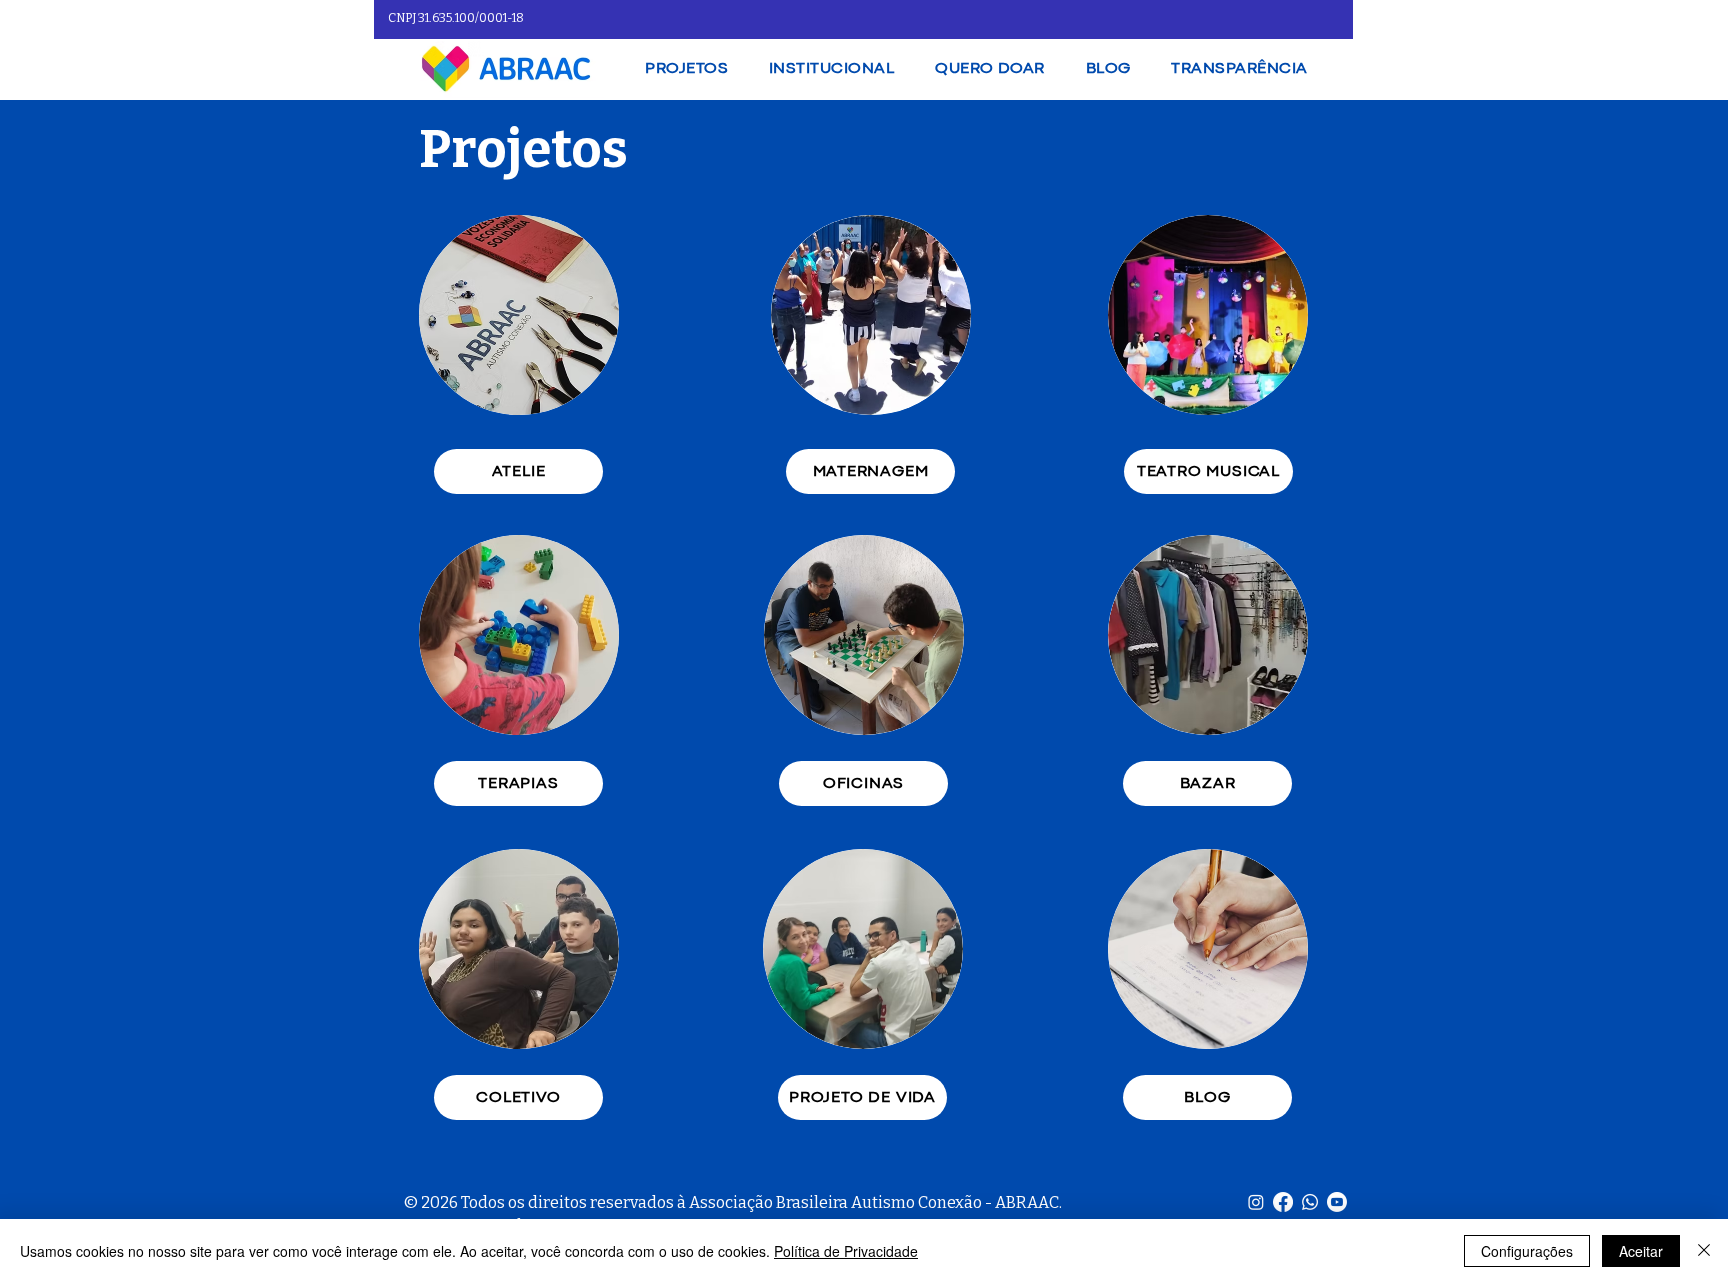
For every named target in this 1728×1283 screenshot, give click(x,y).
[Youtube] (1337, 1202)
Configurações (1527, 1251)
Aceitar (1641, 1251)
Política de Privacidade (846, 1251)
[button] (832, 69)
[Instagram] (1256, 1202)
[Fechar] (1704, 1251)
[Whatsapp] (1310, 1202)
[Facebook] (1283, 1202)
